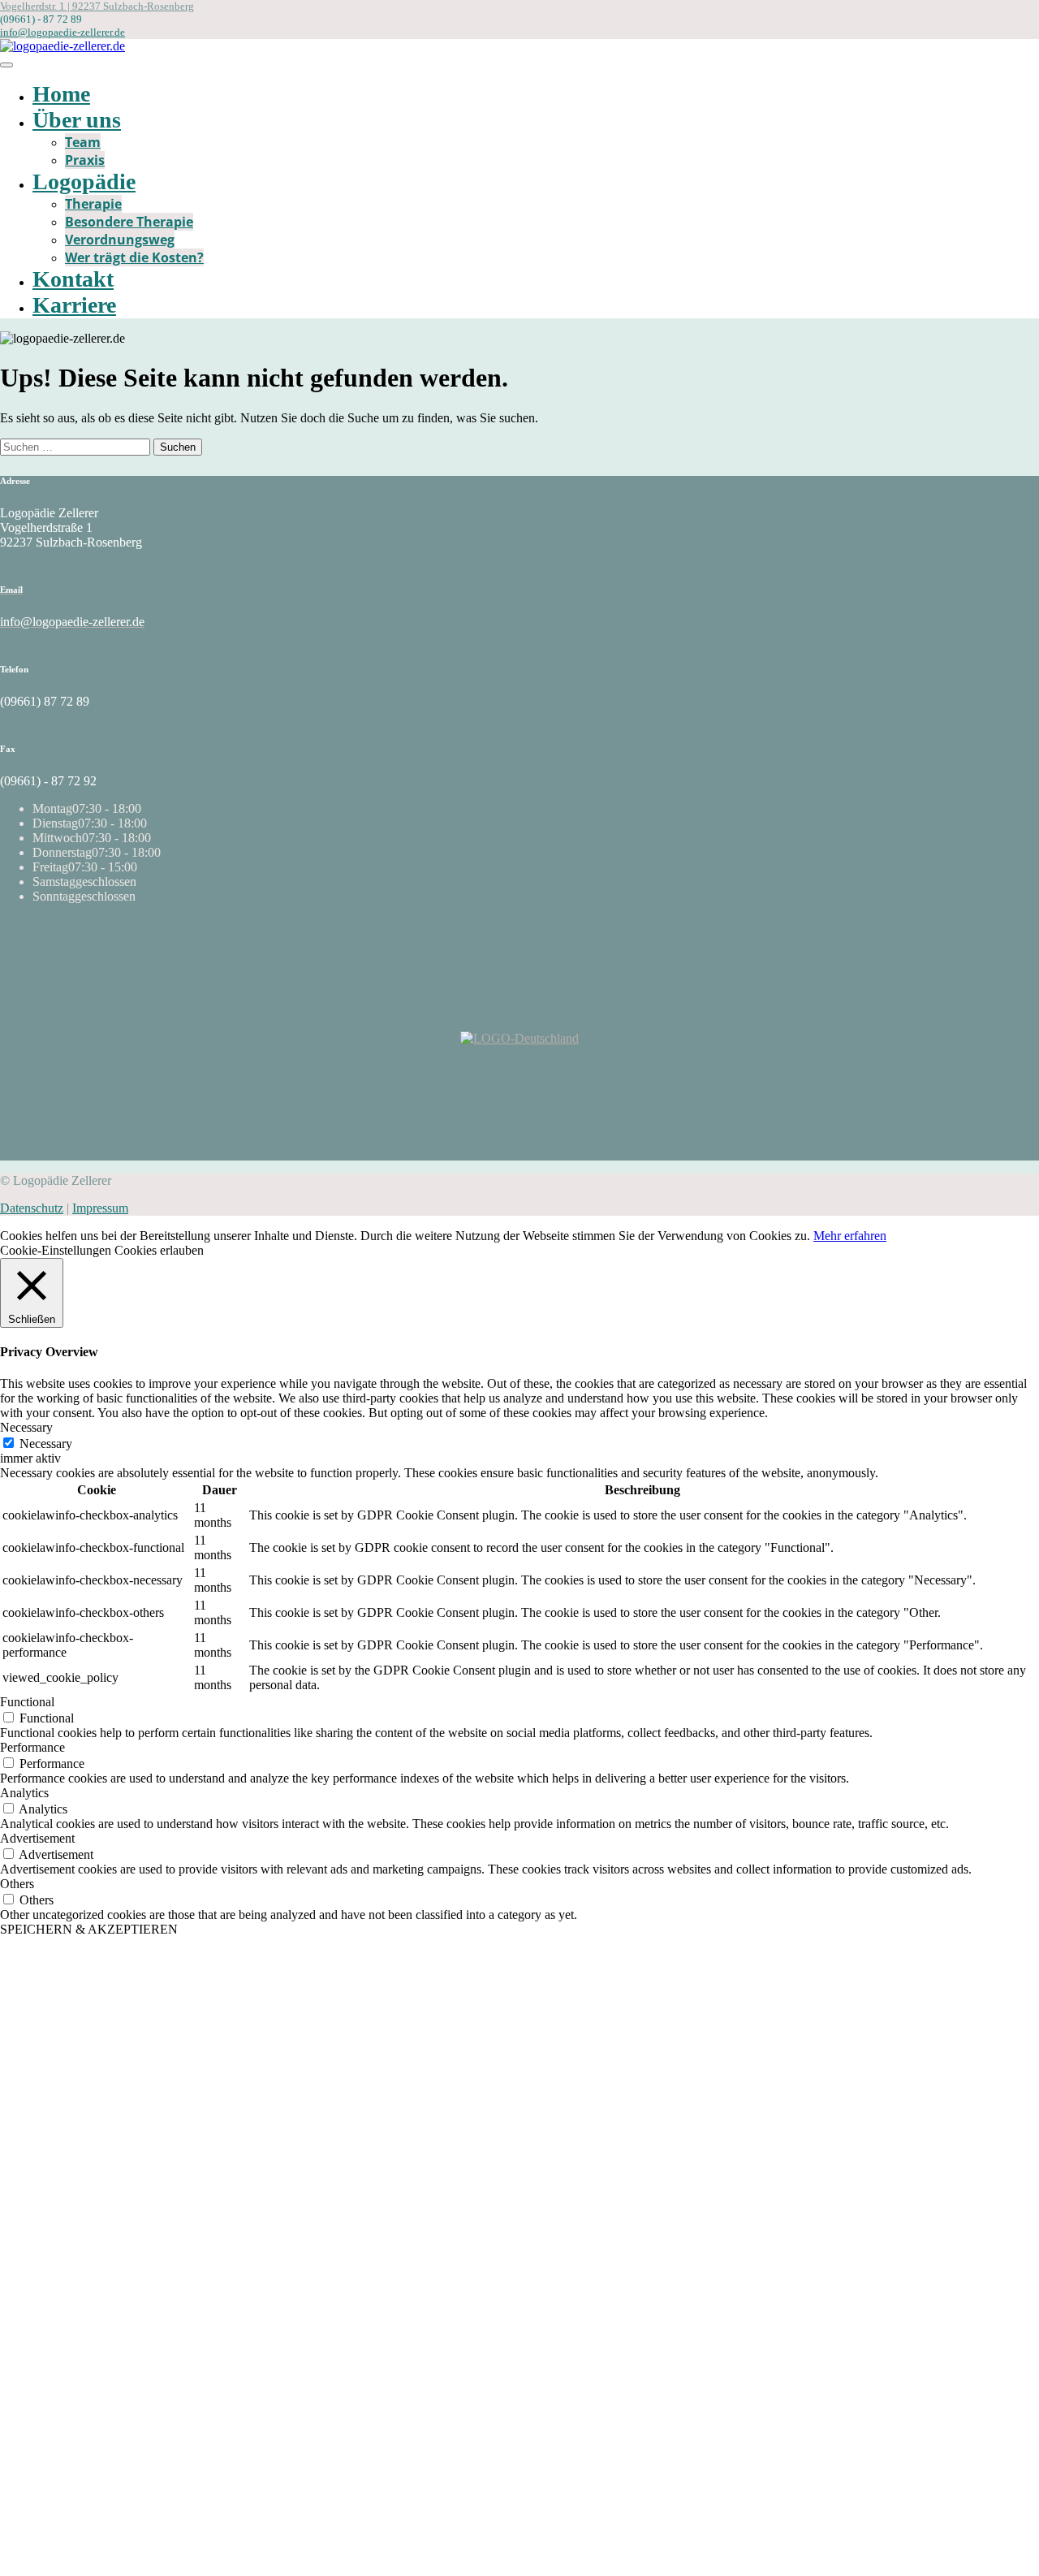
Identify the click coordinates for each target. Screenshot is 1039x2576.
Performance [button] (32, 1747)
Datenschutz (32, 1208)
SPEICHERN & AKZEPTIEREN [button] (89, 1929)
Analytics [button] (24, 1793)
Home (61, 94)
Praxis (85, 160)
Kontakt (73, 279)
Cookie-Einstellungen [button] (56, 1250)
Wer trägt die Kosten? (134, 257)
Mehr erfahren (850, 1236)
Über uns (77, 120)
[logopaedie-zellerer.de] (63, 46)
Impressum (100, 1208)
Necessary (46, 1444)
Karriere (74, 305)
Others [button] (17, 1884)
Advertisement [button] (37, 1838)
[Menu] (6, 65)
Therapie (93, 204)
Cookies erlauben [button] (159, 1250)
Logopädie (84, 182)
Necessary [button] (26, 1427)
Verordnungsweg (120, 240)
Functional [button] (27, 1702)
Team (83, 142)
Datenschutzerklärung (282, 2208)
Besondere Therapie (129, 222)
